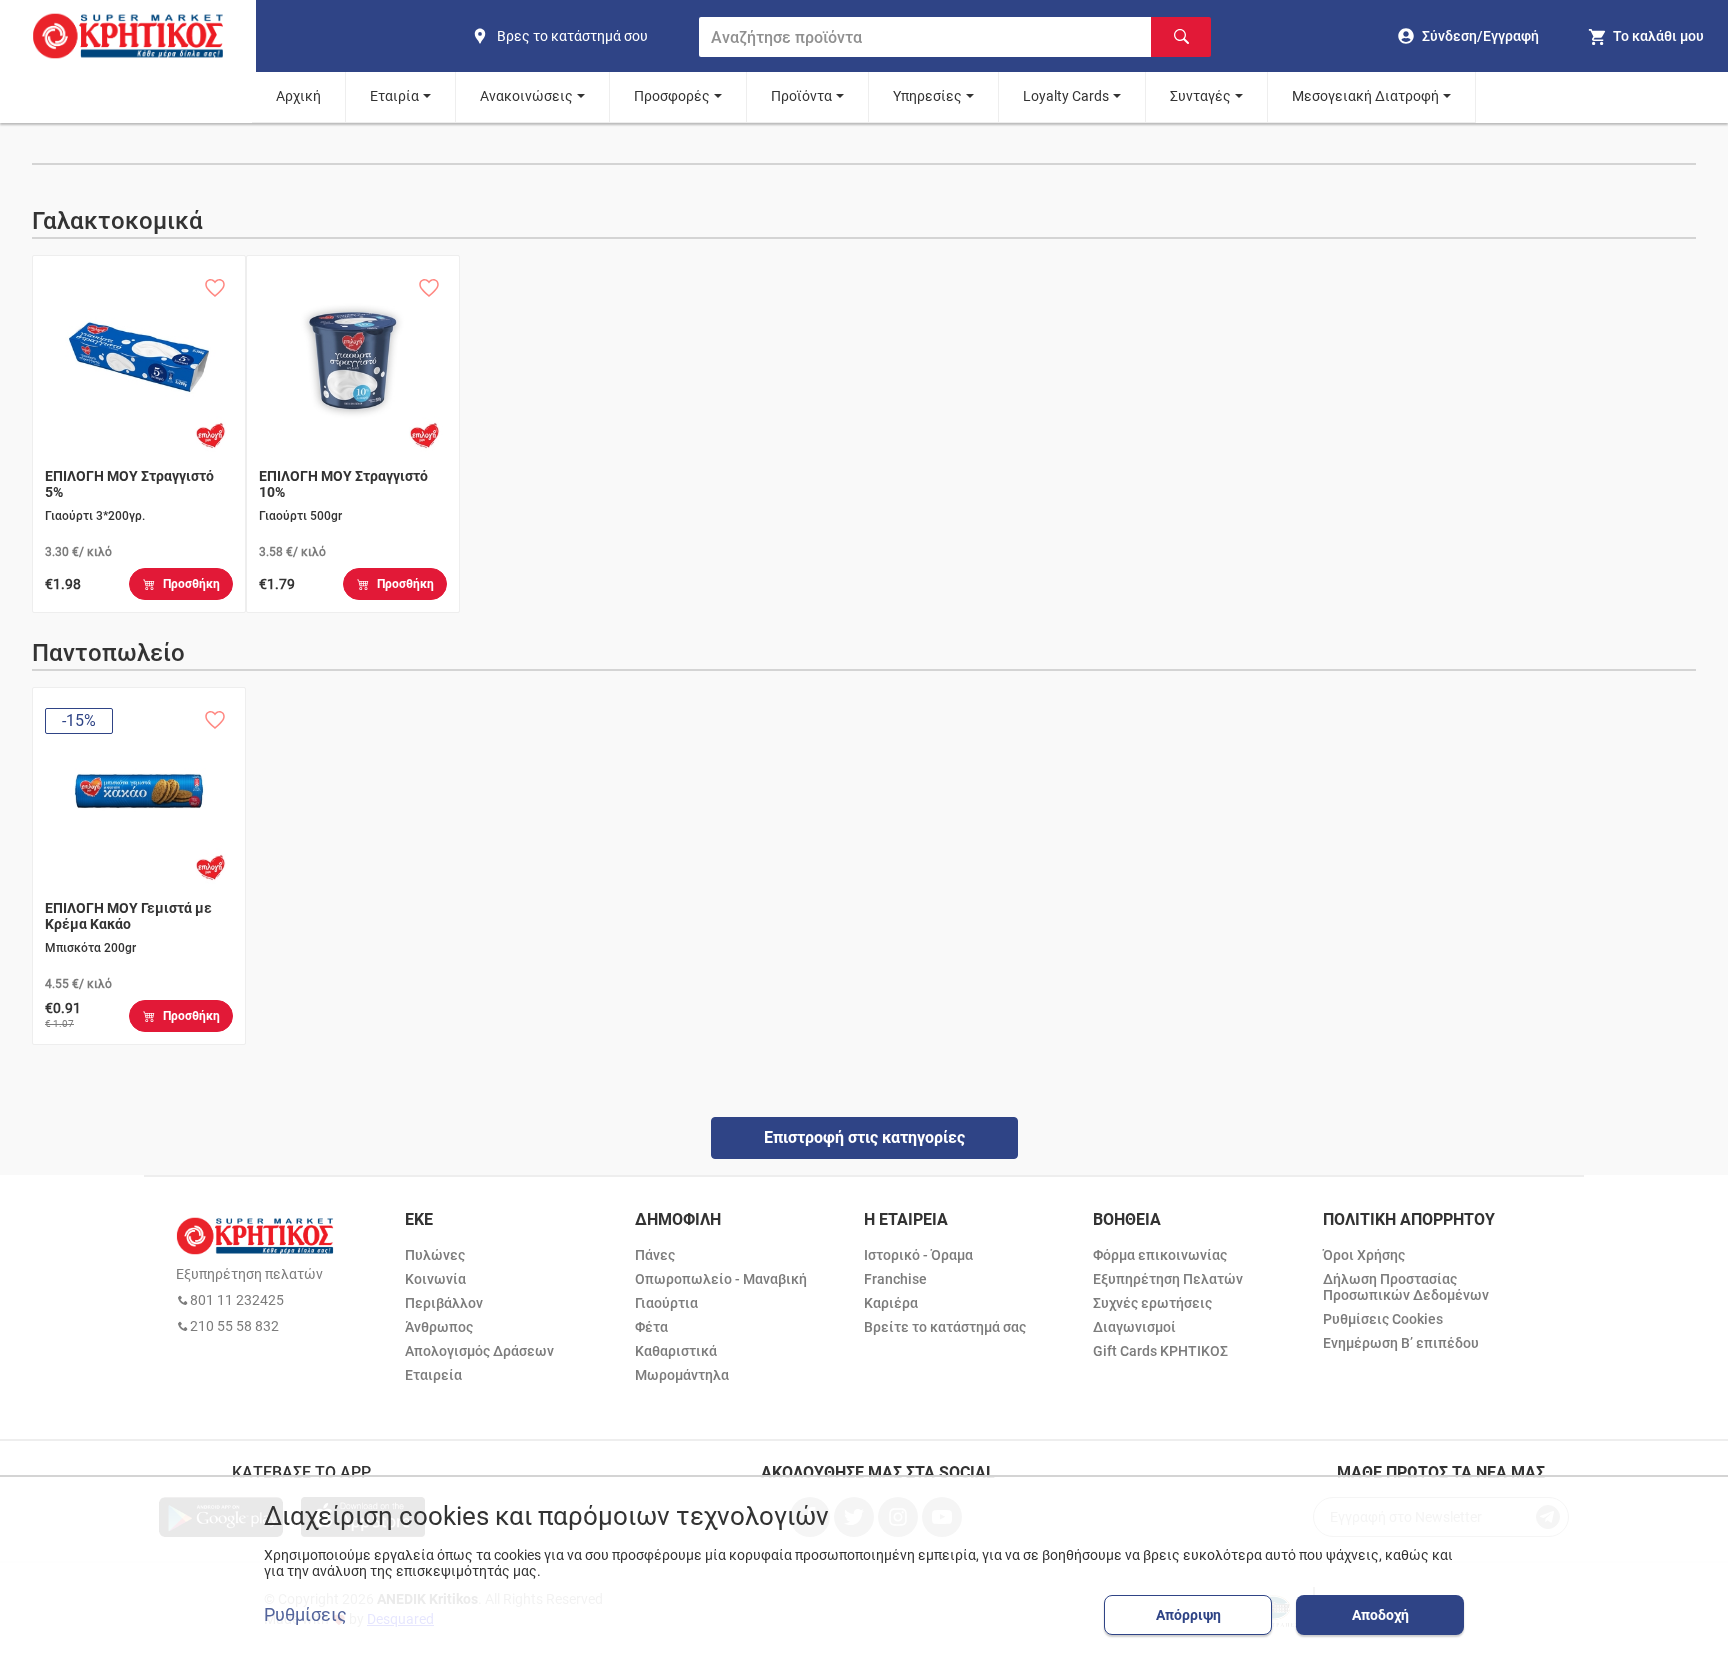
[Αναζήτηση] (1181, 37)
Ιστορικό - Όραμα (918, 1255)
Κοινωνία (435, 1279)
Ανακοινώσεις (526, 96)
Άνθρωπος (439, 1327)
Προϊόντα (801, 96)
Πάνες (655, 1255)
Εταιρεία (433, 1375)
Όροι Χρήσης (1364, 1255)
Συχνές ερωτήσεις (1152, 1303)
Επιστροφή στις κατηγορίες (864, 1137)
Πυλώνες (435, 1255)
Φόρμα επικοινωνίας (1160, 1255)
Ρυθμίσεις (305, 1615)
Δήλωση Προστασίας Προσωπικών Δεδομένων (1406, 1287)
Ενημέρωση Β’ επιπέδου (1401, 1343)
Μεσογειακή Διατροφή (1365, 96)
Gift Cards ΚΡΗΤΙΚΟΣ (1160, 1351)
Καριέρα (891, 1303)
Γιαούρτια (666, 1303)
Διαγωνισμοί (1134, 1327)
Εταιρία (394, 96)
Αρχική (298, 96)
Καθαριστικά (676, 1351)
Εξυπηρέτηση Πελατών (1168, 1279)
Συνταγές (1200, 96)
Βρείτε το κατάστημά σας (945, 1327)
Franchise (895, 1279)
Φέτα (651, 1327)
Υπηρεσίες (927, 96)
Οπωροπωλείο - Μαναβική (721, 1279)
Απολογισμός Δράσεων (479, 1351)
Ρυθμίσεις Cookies (1383, 1319)
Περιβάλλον (444, 1303)
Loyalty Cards (1066, 96)
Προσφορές (672, 96)
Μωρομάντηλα (682, 1375)
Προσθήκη (191, 584)
